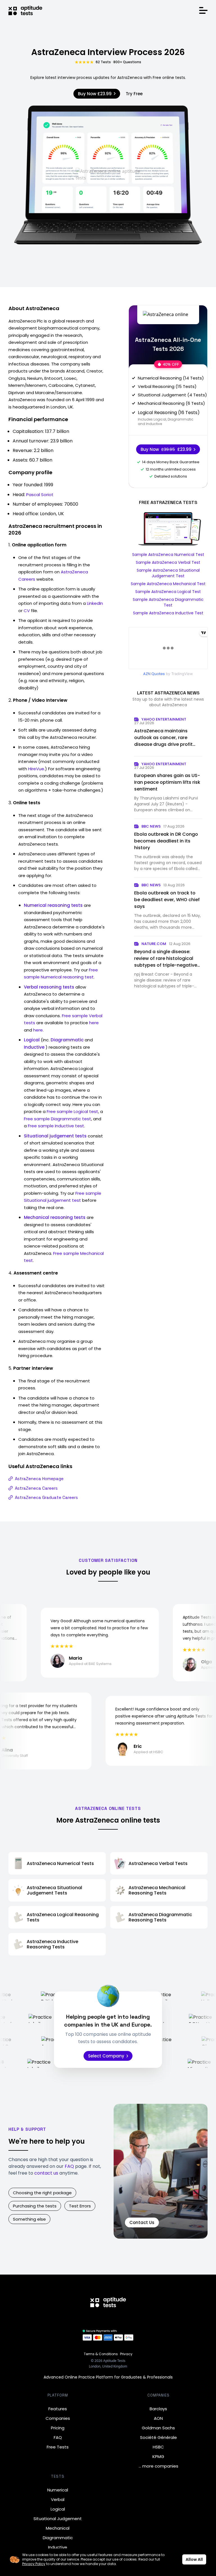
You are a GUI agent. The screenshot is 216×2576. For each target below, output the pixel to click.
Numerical (58, 2490)
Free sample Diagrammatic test (58, 1119)
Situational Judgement (58, 2519)
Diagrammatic (58, 2538)
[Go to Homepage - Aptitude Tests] (25, 10)
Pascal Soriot (40, 495)
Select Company (106, 2056)
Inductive (58, 2547)
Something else (29, 2219)
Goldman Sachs (158, 2428)
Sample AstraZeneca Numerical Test (168, 555)
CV (27, 611)
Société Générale (158, 2437)
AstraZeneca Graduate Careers (46, 1497)
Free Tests (58, 2447)
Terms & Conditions (101, 2354)
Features (58, 2409)
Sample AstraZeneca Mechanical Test (168, 584)
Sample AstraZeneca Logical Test (168, 592)
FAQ (69, 2166)
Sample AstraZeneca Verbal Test (168, 562)
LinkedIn (95, 603)
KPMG (158, 2456)
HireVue (36, 769)
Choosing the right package (42, 2193)
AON (158, 2418)
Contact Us (142, 2222)
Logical (58, 2509)
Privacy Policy (34, 2564)
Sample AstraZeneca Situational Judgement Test (168, 573)
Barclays (158, 2409)
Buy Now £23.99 (95, 94)
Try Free (134, 94)
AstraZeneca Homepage (39, 1479)
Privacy (126, 2354)
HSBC (158, 2447)
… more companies (158, 2466)
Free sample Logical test (72, 1111)
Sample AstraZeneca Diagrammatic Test (168, 602)
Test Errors (80, 2206)
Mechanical (58, 2528)
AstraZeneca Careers (36, 1488)
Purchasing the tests (35, 2206)
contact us (46, 2173)
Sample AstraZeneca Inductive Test (168, 613)
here (94, 1023)
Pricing (58, 2428)
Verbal (58, 2499)
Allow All (194, 2559)
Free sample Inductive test (56, 1126)
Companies (58, 2418)
